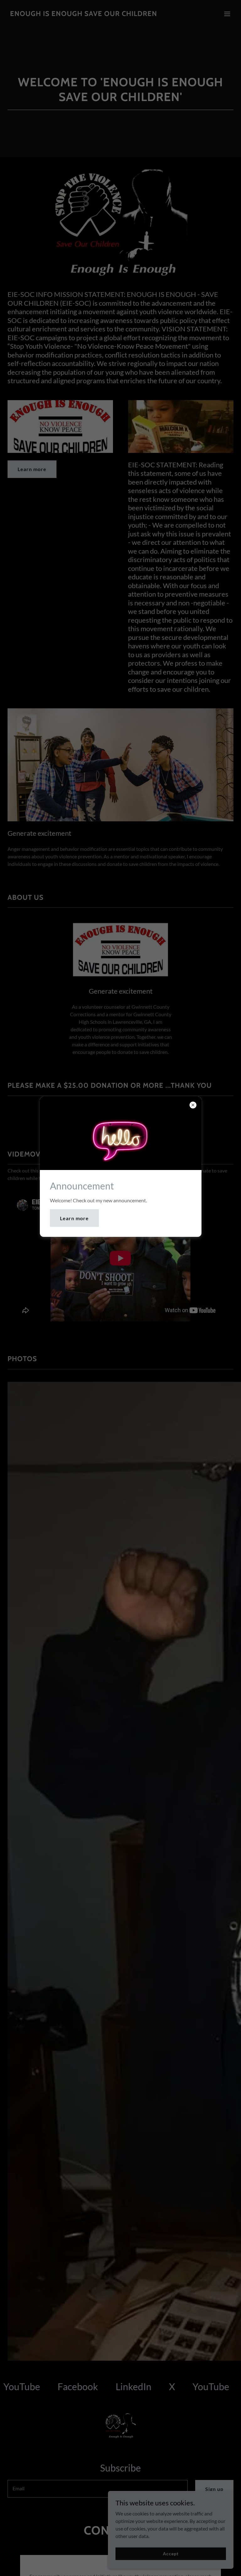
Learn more (74, 1218)
